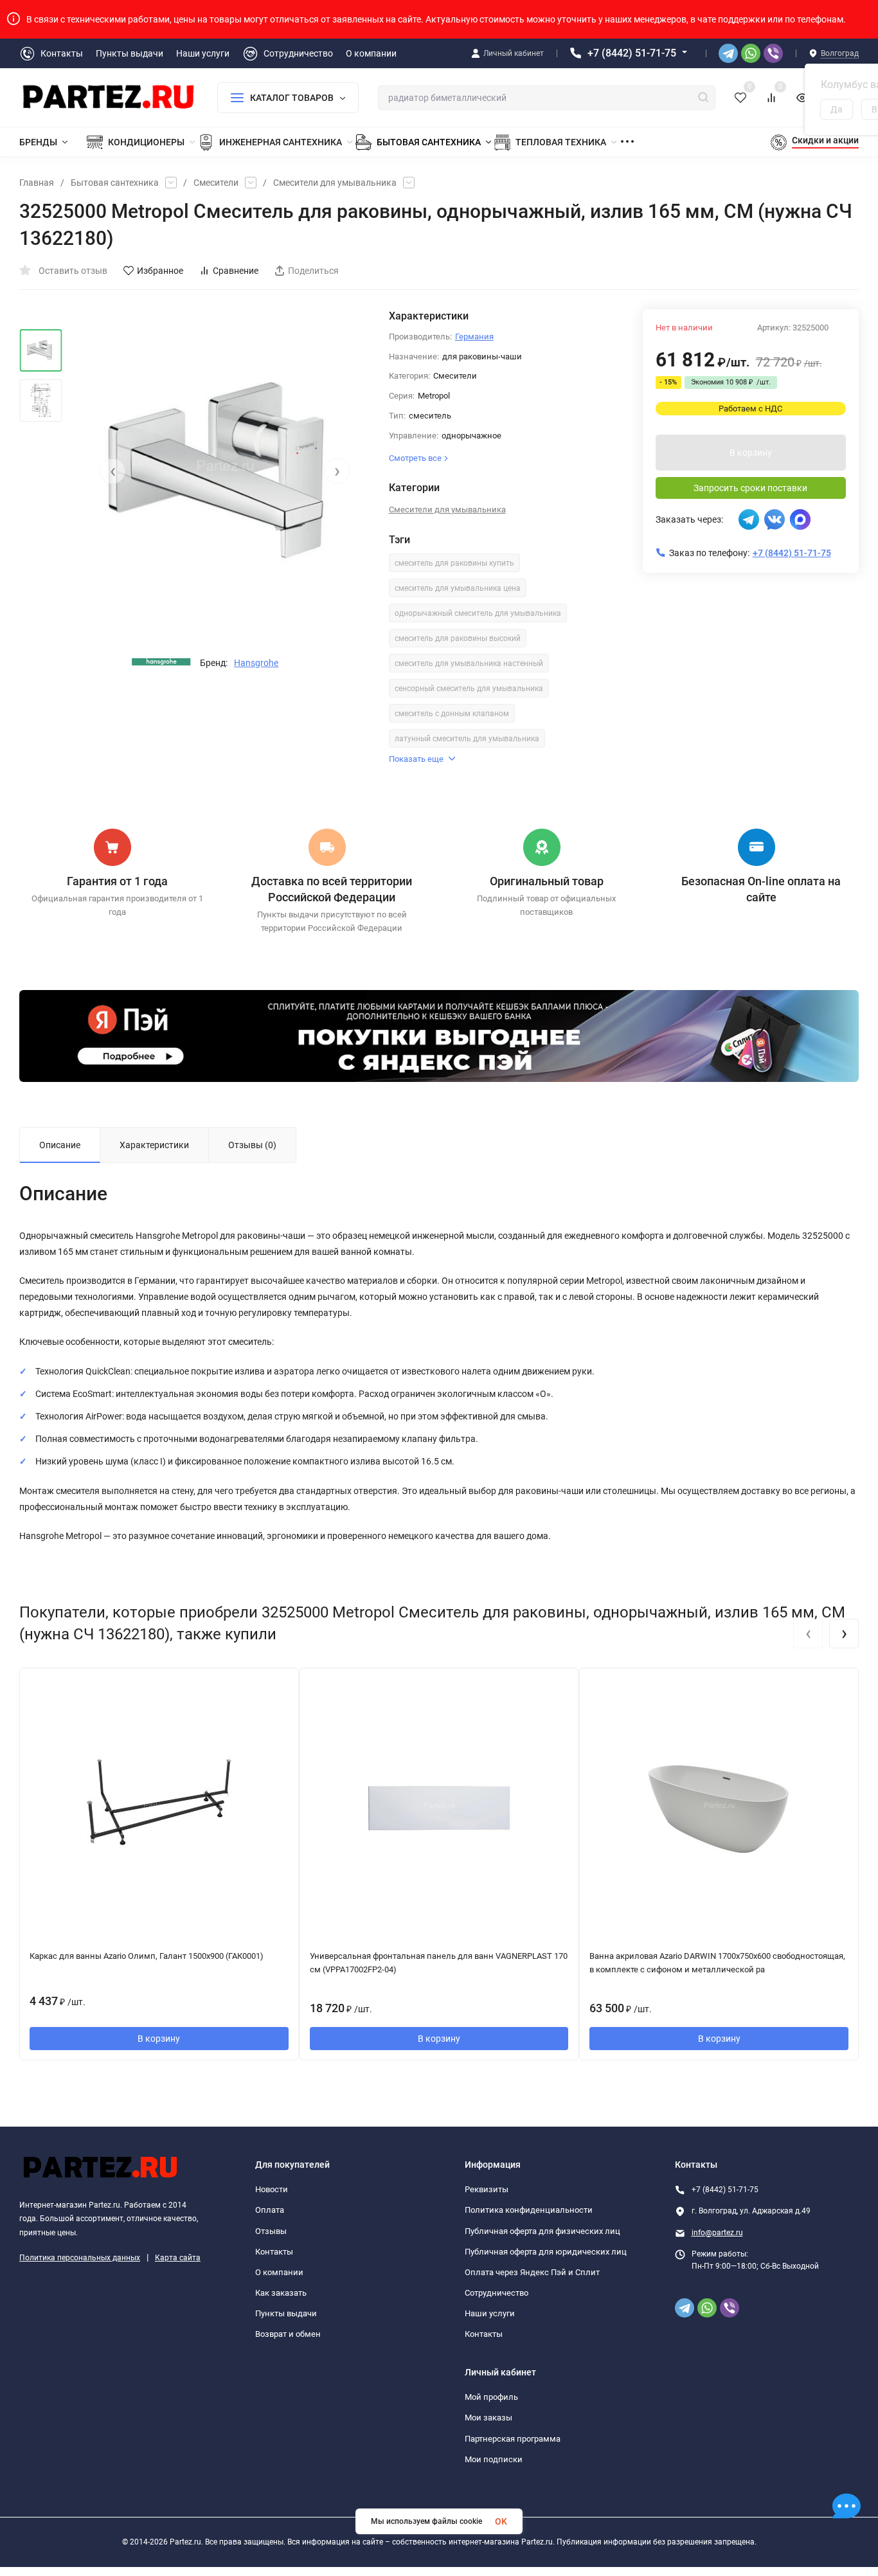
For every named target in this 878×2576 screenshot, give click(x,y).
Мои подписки (494, 2459)
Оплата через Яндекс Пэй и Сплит (532, 2272)
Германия (474, 337)
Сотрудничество (497, 2293)
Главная (37, 183)
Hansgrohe (256, 663)
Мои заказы (488, 2418)
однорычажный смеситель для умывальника (478, 613)
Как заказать (281, 2293)
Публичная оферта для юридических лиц (546, 2252)
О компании (279, 2272)
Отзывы (271, 2231)
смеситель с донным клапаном (452, 714)
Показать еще (416, 759)
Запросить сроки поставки (750, 488)
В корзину (751, 453)
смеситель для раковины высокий (458, 638)
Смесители (216, 183)
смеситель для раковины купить (454, 563)
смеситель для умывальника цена (458, 588)
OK (501, 2521)
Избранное (160, 271)
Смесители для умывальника (335, 183)
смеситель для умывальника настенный (469, 663)
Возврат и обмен (288, 2334)
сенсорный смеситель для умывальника (469, 689)
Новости (272, 2189)
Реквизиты (487, 2189)
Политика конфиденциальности (529, 2210)
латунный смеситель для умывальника (467, 739)
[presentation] (112, 471)
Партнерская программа (513, 2439)
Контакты (274, 2252)
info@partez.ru (717, 2233)
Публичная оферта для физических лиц (542, 2231)
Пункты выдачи (286, 2313)
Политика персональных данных (80, 2258)
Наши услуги (490, 2313)
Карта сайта (178, 2258)
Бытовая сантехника (115, 183)
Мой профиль (491, 2397)
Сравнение (236, 271)
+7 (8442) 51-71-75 (632, 53)
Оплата (270, 2210)
